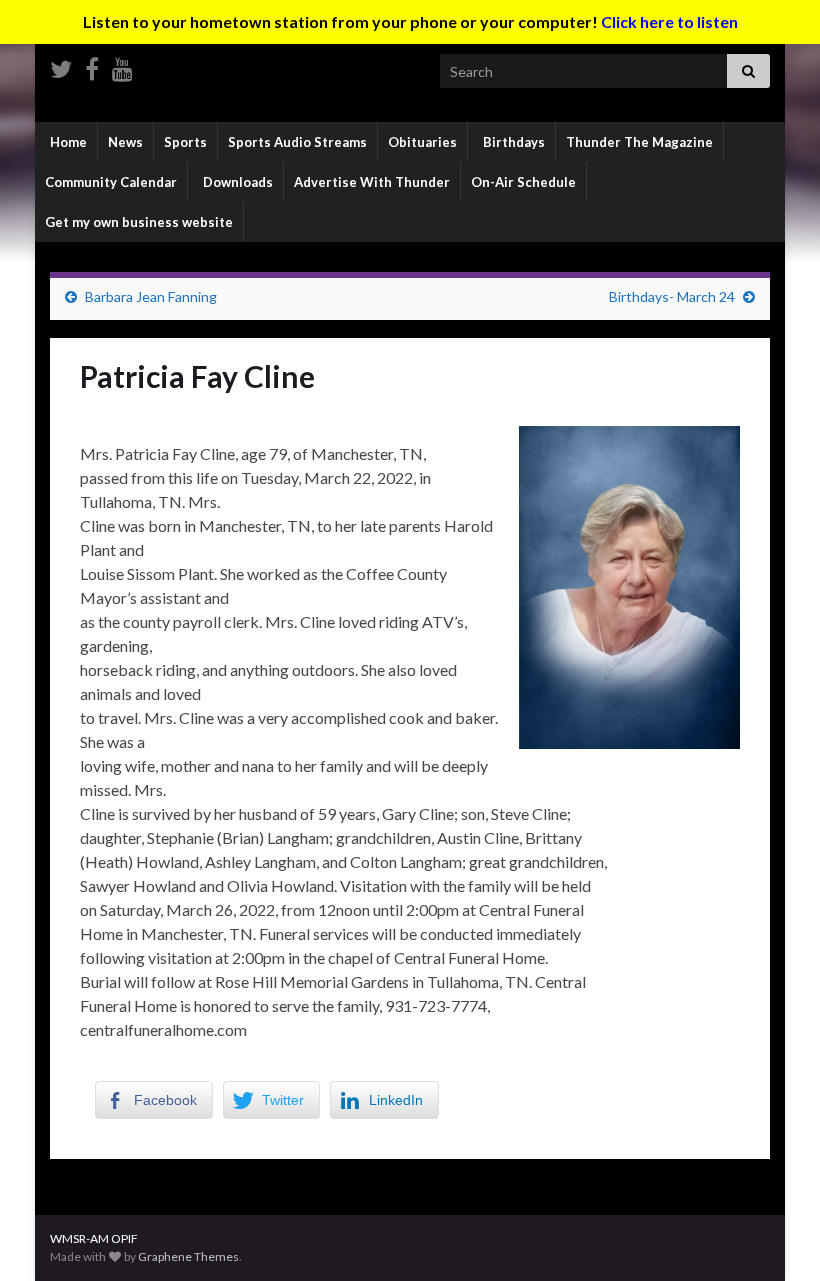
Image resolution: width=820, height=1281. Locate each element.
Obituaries (422, 142)
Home (67, 142)
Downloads (236, 182)
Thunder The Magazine (639, 142)
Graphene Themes (188, 1256)
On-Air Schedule (523, 182)
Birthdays (512, 142)
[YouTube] (122, 65)
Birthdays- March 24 (672, 296)
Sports (185, 142)
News (125, 142)
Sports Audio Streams (297, 142)
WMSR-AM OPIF (94, 1238)
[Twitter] (61, 65)
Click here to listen (669, 21)
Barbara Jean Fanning (151, 296)
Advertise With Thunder (372, 182)
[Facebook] (92, 65)
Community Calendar (111, 182)
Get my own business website (139, 222)
